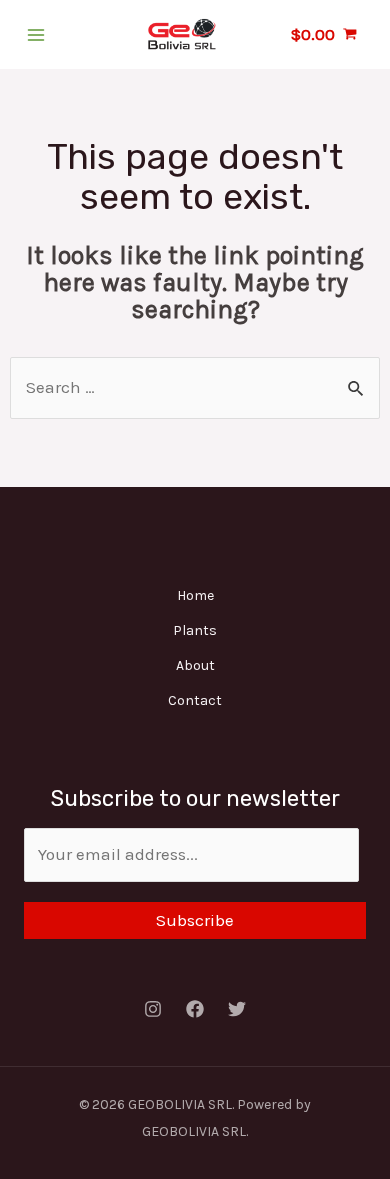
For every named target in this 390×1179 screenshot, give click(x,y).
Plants (195, 630)
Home (195, 595)
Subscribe (195, 920)
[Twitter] (237, 1009)
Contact (195, 700)
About (195, 665)
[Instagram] (153, 1009)
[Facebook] (195, 1009)
